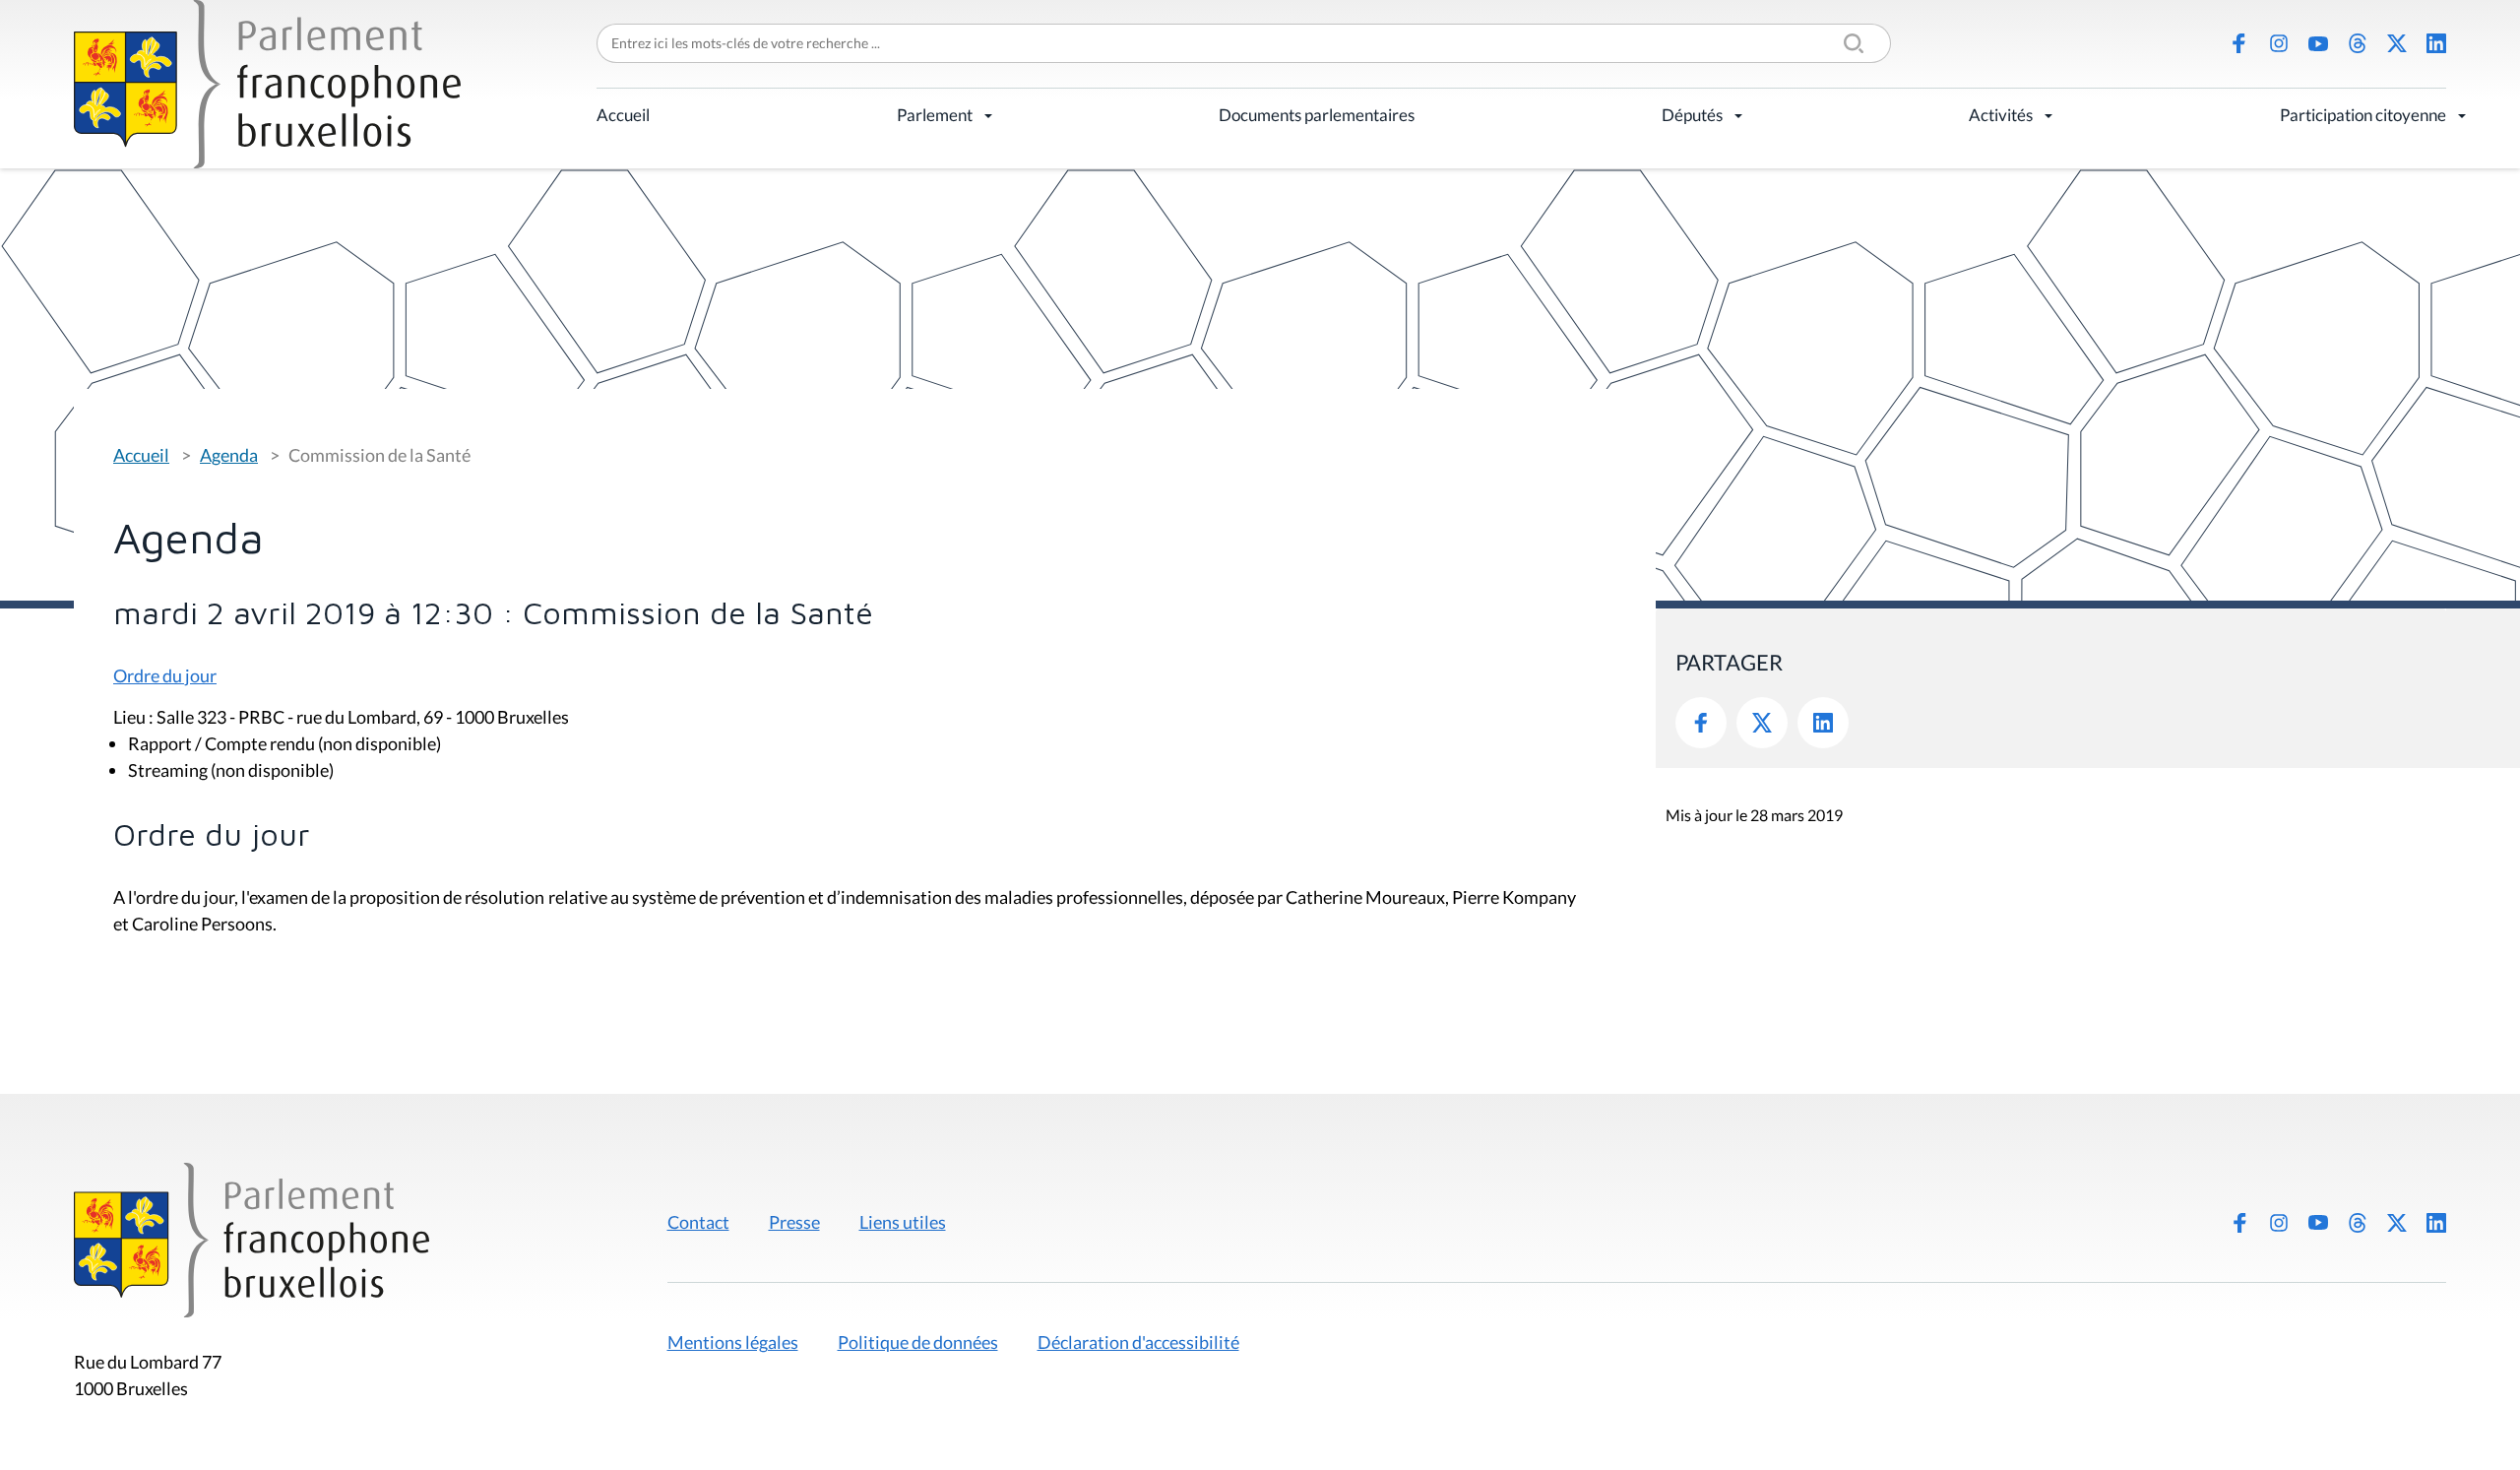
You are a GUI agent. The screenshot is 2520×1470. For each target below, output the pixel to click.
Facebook (2239, 43)
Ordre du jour (165, 675)
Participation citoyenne (2363, 115)
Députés (1692, 115)
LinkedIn (2436, 43)
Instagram (2279, 43)
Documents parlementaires (1317, 115)
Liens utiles (903, 1222)
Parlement (935, 115)
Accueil (623, 115)
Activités (2001, 115)
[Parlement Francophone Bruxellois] (267, 84)
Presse (794, 1222)
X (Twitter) (2397, 43)
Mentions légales (733, 1342)
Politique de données (918, 1342)
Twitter (1762, 723)
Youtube (2318, 43)
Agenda (229, 455)
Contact (698, 1222)
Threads (2358, 43)
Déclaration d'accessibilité (1138, 1342)
